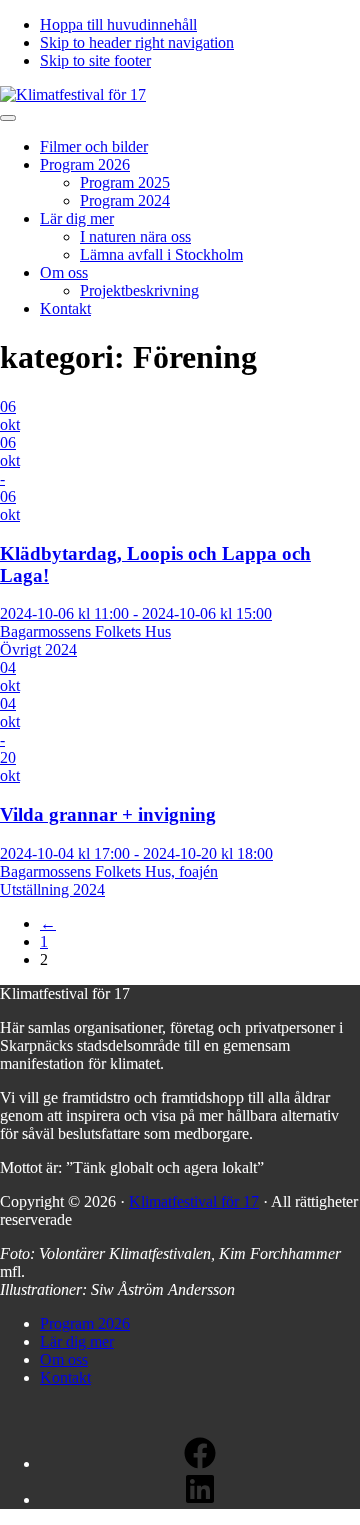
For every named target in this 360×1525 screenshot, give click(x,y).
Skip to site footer (95, 60)
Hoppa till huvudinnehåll (118, 24)
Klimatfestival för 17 (194, 1201)
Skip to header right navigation (137, 42)
